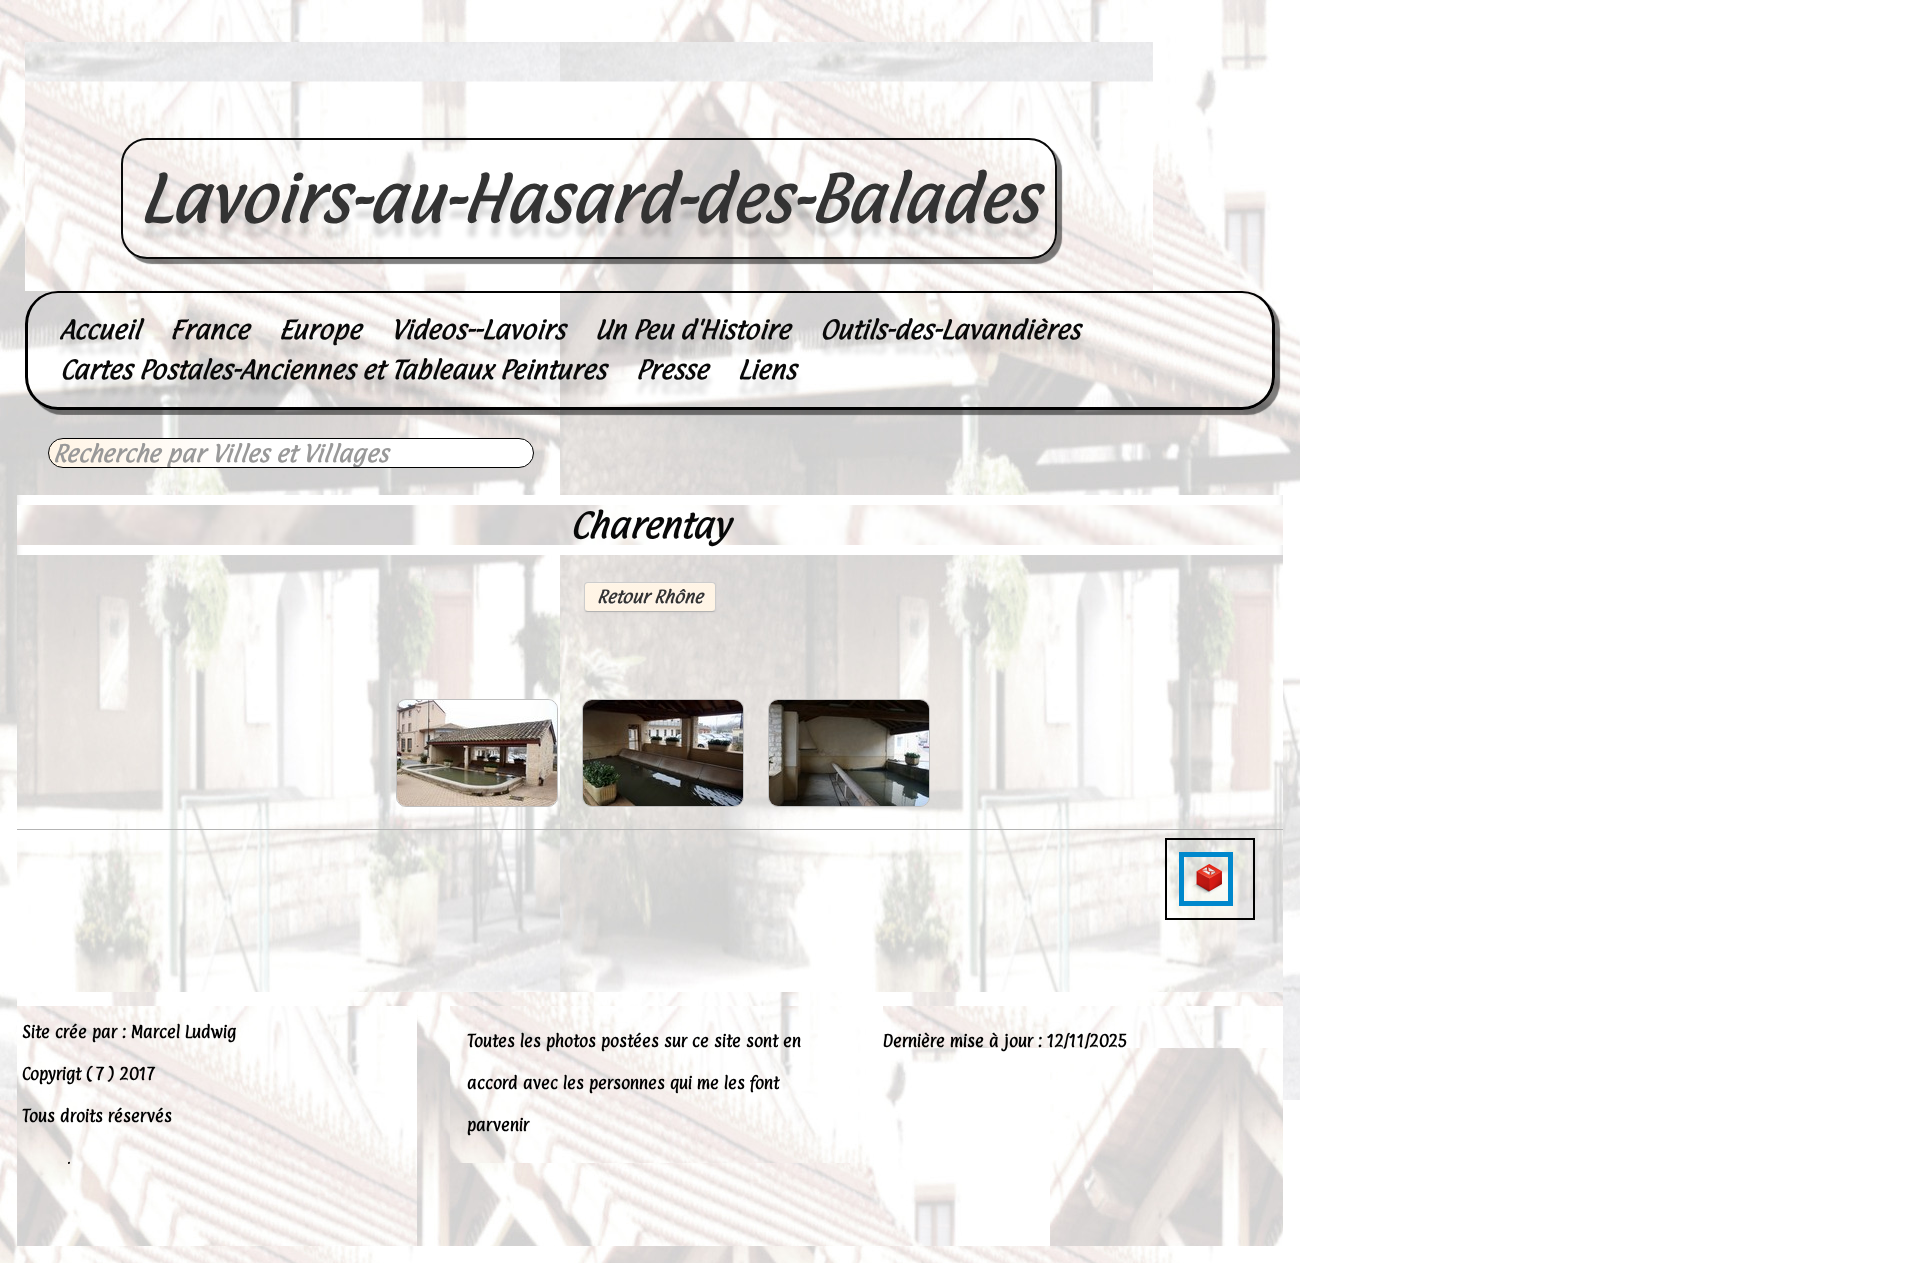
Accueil (100, 329)
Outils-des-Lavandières (950, 329)
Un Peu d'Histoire (692, 329)
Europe (320, 329)
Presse (672, 369)
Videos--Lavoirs (478, 329)
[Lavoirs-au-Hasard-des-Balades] (589, 116)
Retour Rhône (650, 596)
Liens (767, 369)
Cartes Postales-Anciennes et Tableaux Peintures (333, 369)
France (209, 329)
